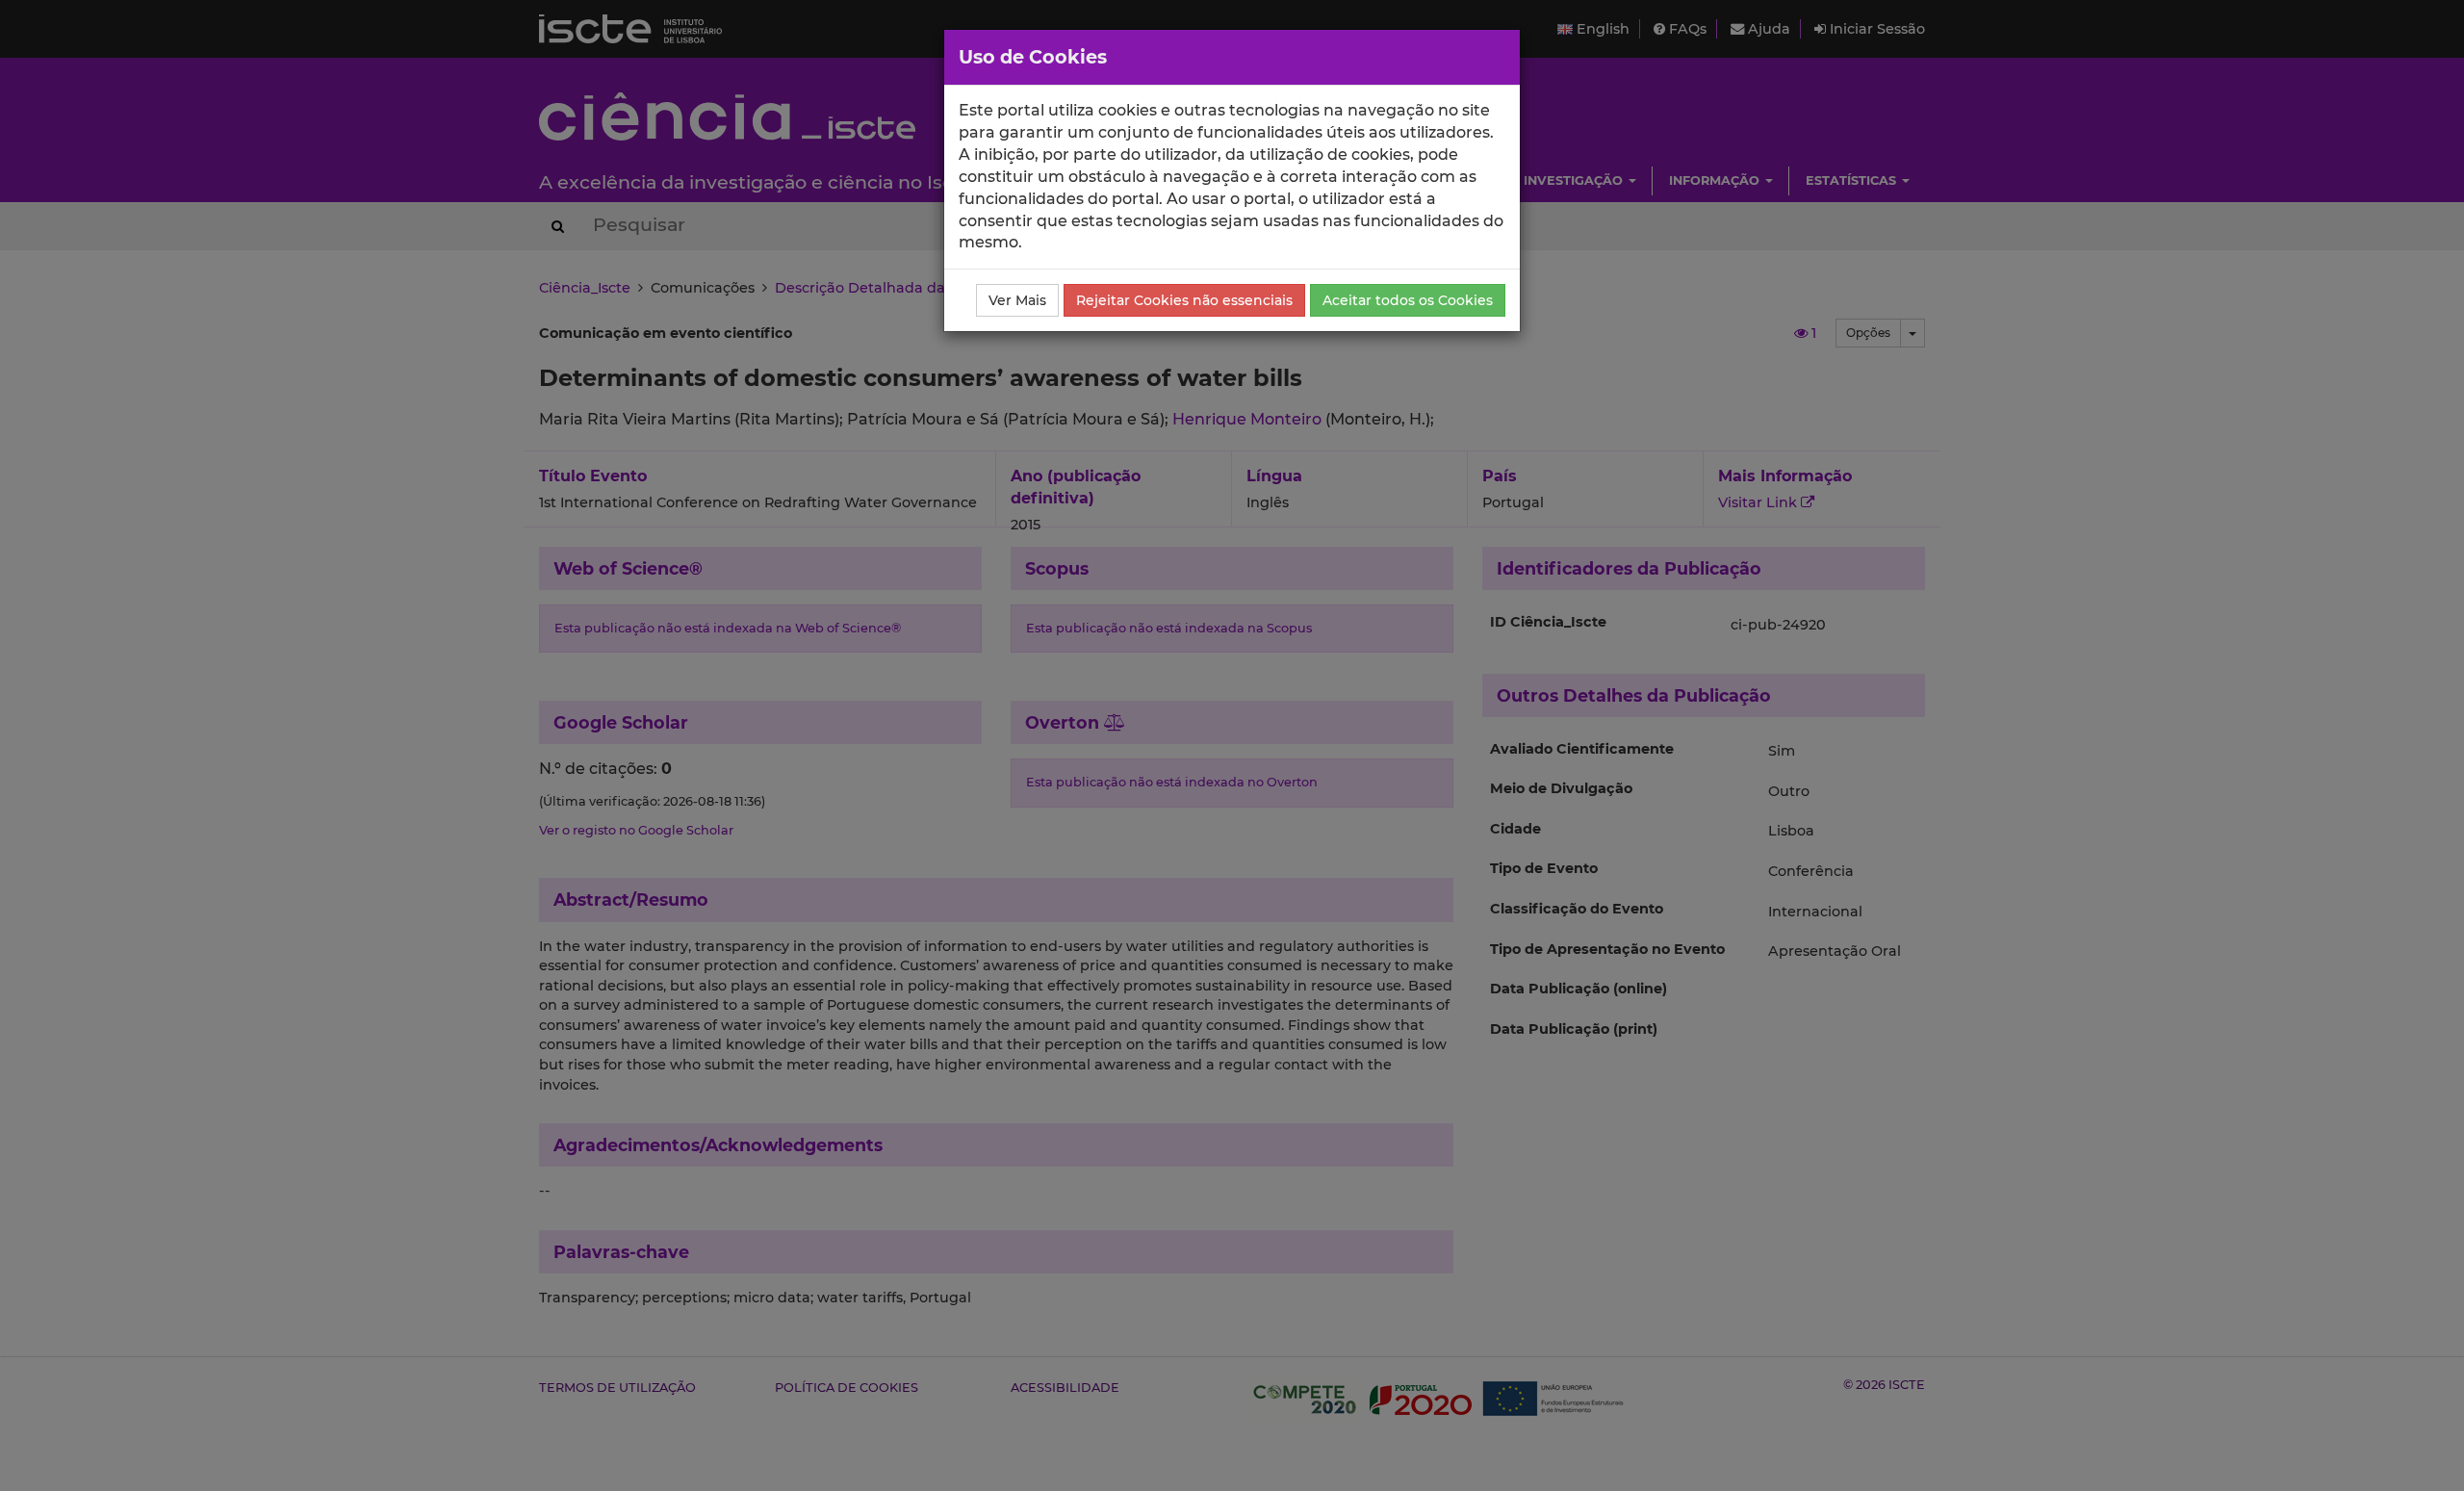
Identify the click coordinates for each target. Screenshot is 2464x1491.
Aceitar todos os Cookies (1408, 300)
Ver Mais (1017, 300)
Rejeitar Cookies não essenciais (1184, 300)
